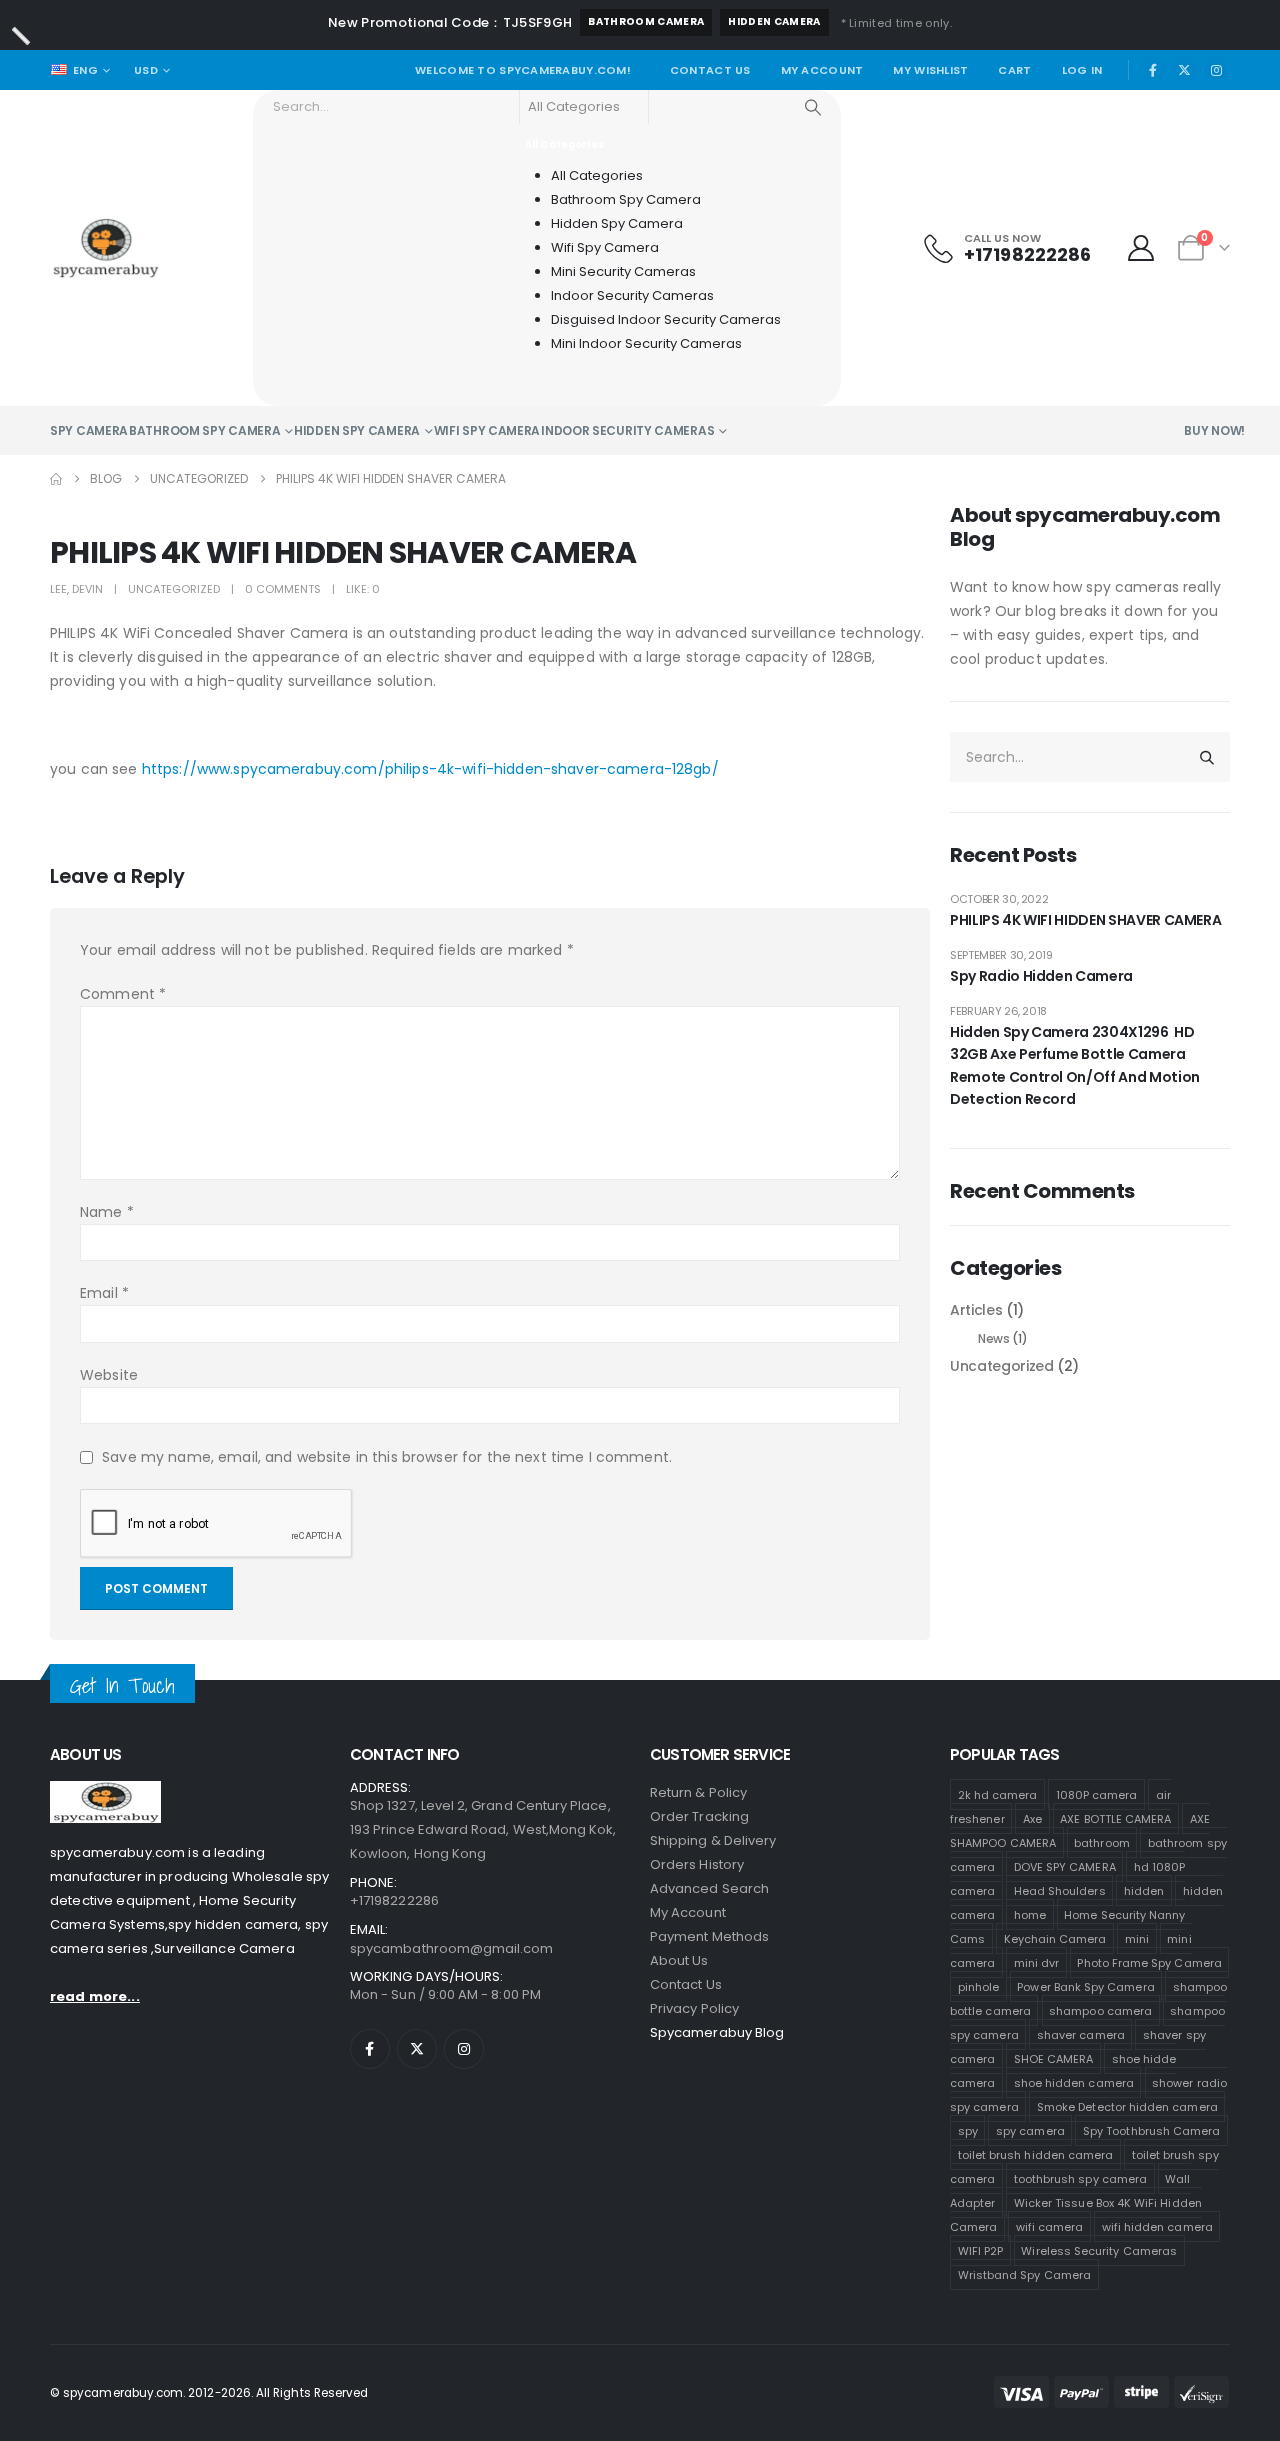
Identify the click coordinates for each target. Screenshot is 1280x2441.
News (994, 1338)
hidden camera (774, 21)
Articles (976, 1310)
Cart (1014, 70)
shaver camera (1081, 2034)
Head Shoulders (1060, 1890)
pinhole (978, 1986)
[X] (1185, 70)
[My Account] (1141, 248)
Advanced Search (709, 1888)
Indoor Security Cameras (627, 430)
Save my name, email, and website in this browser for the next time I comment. (387, 1457)
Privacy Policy (694, 2008)
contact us (686, 1984)
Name (107, 1212)
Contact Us (710, 70)
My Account (822, 70)
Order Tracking (699, 1816)
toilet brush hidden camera (1036, 2154)
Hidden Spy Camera (357, 430)
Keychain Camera (1055, 1938)
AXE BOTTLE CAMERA (1115, 1818)
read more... (95, 1996)
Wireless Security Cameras (1099, 2250)
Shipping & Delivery (713, 1840)
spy (968, 2130)
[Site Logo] (105, 247)
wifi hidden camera (1157, 2226)
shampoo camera (1100, 2010)
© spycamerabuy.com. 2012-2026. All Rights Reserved (209, 2393)
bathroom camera (646, 21)
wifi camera (1050, 2226)
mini (1137, 1938)
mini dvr (1037, 1962)
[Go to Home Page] (56, 479)
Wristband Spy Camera (1024, 2274)
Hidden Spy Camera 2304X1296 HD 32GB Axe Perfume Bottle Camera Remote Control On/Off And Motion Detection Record (1075, 1065)
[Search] (813, 107)
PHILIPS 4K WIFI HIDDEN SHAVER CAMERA (1085, 920)
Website (109, 1375)
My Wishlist (930, 70)
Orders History (697, 1864)
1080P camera (1097, 1794)
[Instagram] (1216, 70)
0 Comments (283, 589)
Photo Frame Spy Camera (1149, 1962)
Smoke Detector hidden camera (1127, 2106)
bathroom (1102, 1842)
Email (104, 1293)
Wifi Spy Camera (487, 430)
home (1030, 1914)
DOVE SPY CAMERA (1065, 1866)
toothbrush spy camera (1080, 2178)
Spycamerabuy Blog (717, 2032)
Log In (1082, 70)
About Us (679, 1960)
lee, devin (76, 589)
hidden (1144, 1890)
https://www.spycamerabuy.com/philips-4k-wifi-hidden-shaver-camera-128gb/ (430, 769)
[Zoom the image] (105, 1792)
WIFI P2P (981, 2250)
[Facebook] (1153, 70)
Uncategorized (174, 589)
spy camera (1030, 2130)
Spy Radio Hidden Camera (1041, 976)
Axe (1032, 1818)
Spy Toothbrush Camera (1151, 2130)
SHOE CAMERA (1054, 2058)
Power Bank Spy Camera (1085, 1986)
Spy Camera (89, 430)
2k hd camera (998, 1794)
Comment (123, 994)
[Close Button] (21, 36)
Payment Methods (709, 1936)
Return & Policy (698, 1792)
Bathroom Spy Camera (204, 430)
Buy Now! (1214, 430)
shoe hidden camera (1074, 2082)
